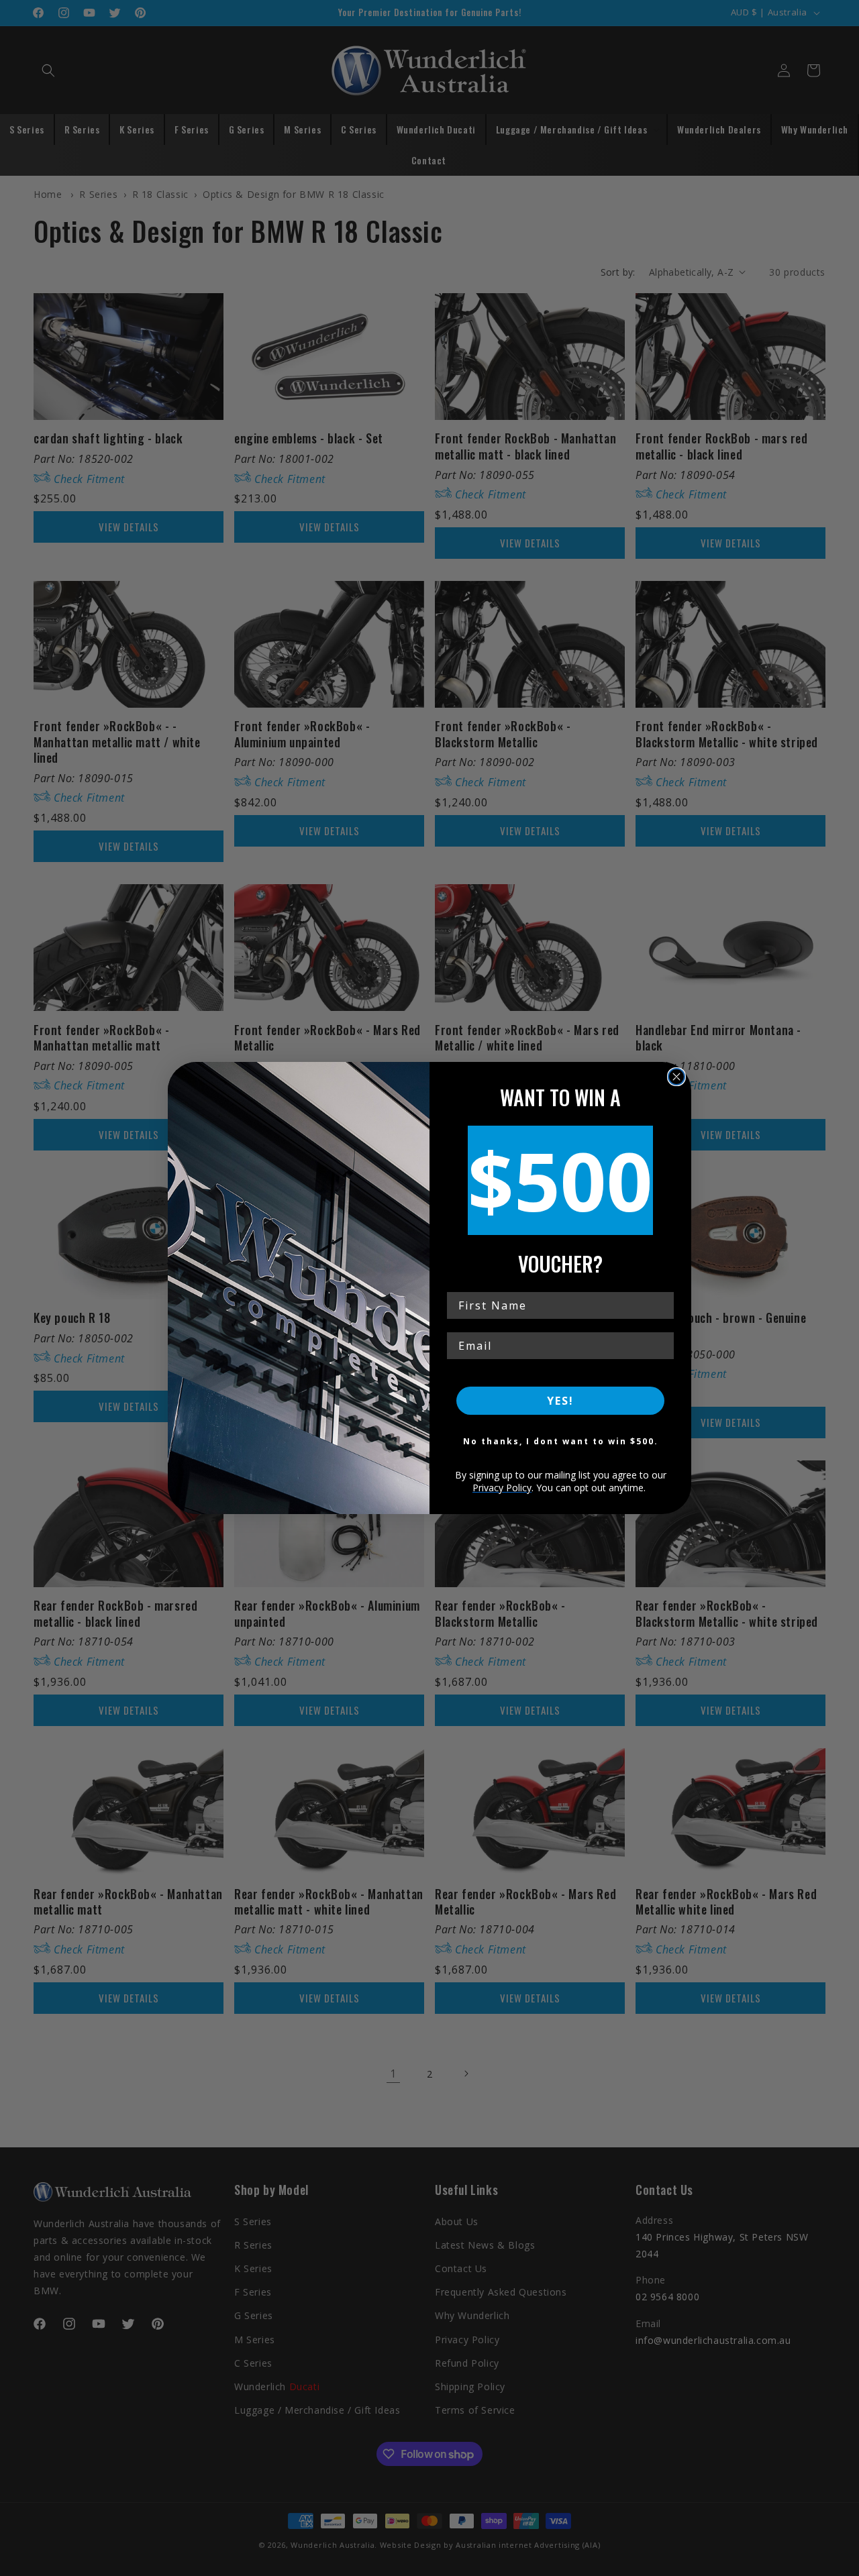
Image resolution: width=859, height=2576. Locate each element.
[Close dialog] (676, 1077)
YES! (560, 1401)
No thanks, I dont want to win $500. (561, 1441)
